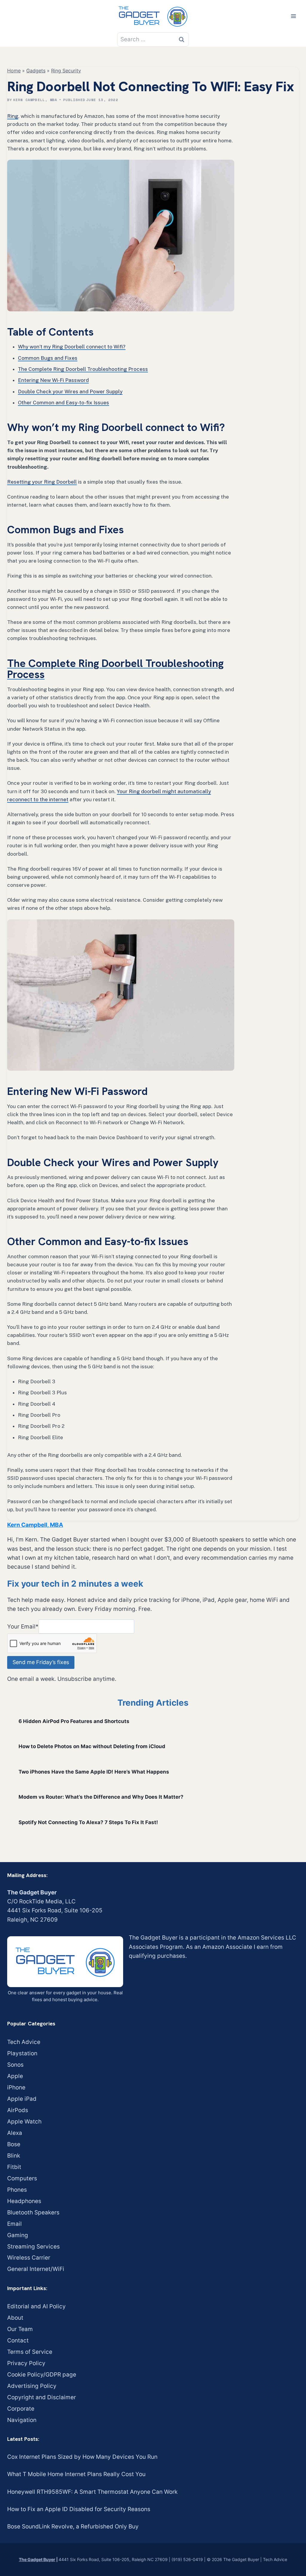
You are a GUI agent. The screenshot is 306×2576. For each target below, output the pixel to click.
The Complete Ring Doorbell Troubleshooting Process (83, 369)
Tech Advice (24, 2042)
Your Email (23, 1626)
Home (14, 71)
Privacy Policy (26, 2363)
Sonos (15, 2065)
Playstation (22, 2053)
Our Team (20, 2329)
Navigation (22, 2420)
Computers (22, 2178)
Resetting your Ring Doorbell (42, 482)
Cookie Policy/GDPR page (42, 2375)
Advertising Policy (32, 2386)
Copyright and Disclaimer (42, 2397)
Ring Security (66, 71)
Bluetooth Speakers (33, 2212)
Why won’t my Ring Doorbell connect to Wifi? (72, 347)
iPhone (16, 2087)
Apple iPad (22, 2099)
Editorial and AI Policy (36, 2306)
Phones (17, 2190)
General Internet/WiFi (36, 2269)
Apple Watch (24, 2122)
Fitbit (14, 2167)
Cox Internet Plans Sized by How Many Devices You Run (82, 2457)
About (15, 2318)
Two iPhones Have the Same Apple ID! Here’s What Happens (94, 1772)
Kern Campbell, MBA (35, 100)
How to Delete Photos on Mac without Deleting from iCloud (92, 1746)
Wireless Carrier (29, 2258)
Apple (15, 2076)
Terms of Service (30, 2352)
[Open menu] (293, 16)
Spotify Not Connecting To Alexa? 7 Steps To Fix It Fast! (88, 1822)
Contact (18, 2340)
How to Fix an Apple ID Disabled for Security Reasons (79, 2509)
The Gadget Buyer (37, 2559)
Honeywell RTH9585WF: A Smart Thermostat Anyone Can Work (92, 2492)
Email (14, 2224)
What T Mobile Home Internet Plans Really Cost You (76, 2474)
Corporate (21, 2409)
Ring (13, 116)
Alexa (15, 2133)
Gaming (18, 2235)
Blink (14, 2156)
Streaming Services (33, 2247)
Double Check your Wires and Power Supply (70, 391)
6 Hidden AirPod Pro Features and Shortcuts (74, 1721)
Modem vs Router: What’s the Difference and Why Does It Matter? (101, 1797)
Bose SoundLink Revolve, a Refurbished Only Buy (73, 2527)
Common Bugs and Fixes (48, 358)
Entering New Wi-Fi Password (53, 380)
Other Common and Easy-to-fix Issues (64, 403)
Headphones (24, 2201)
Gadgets (36, 71)
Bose (14, 2144)
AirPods (18, 2110)
